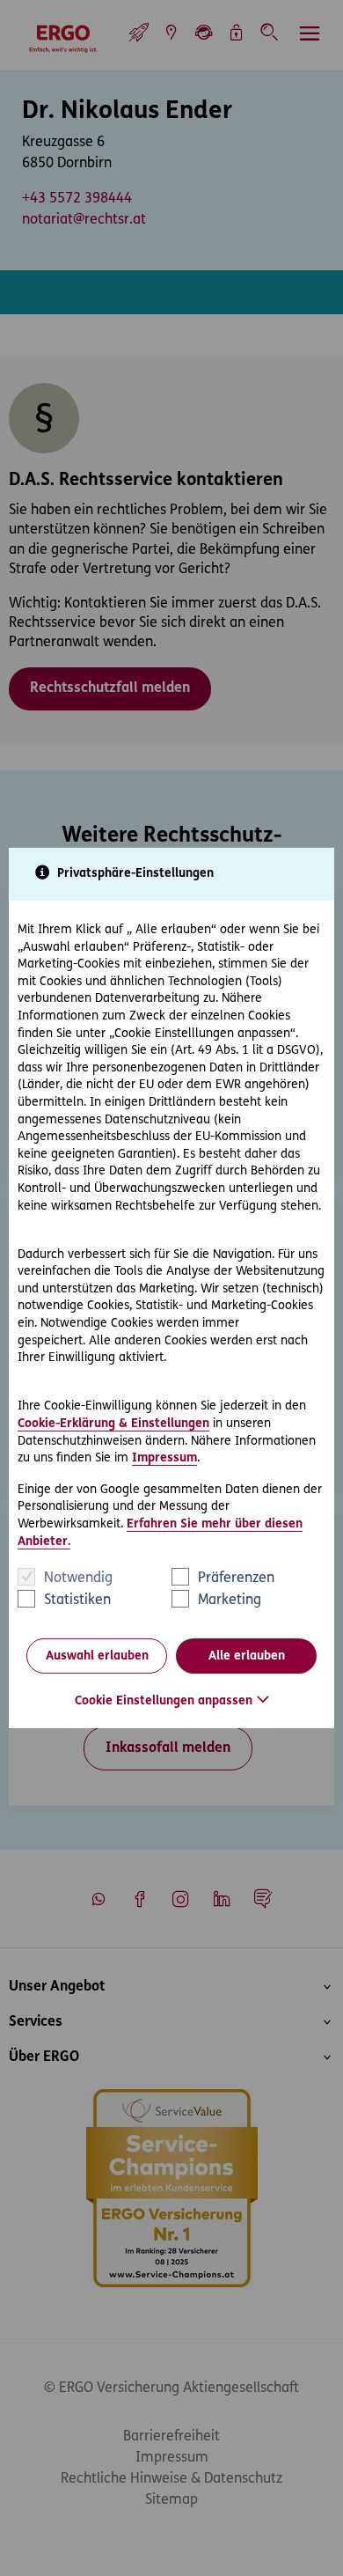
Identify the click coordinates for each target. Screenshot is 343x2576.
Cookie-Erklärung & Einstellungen (113, 1424)
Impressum (164, 1458)
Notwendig (78, 1579)
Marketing (230, 1601)
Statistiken (77, 1601)
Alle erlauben (247, 1656)
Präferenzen (236, 1579)
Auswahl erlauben (97, 1656)
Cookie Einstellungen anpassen (164, 1701)
